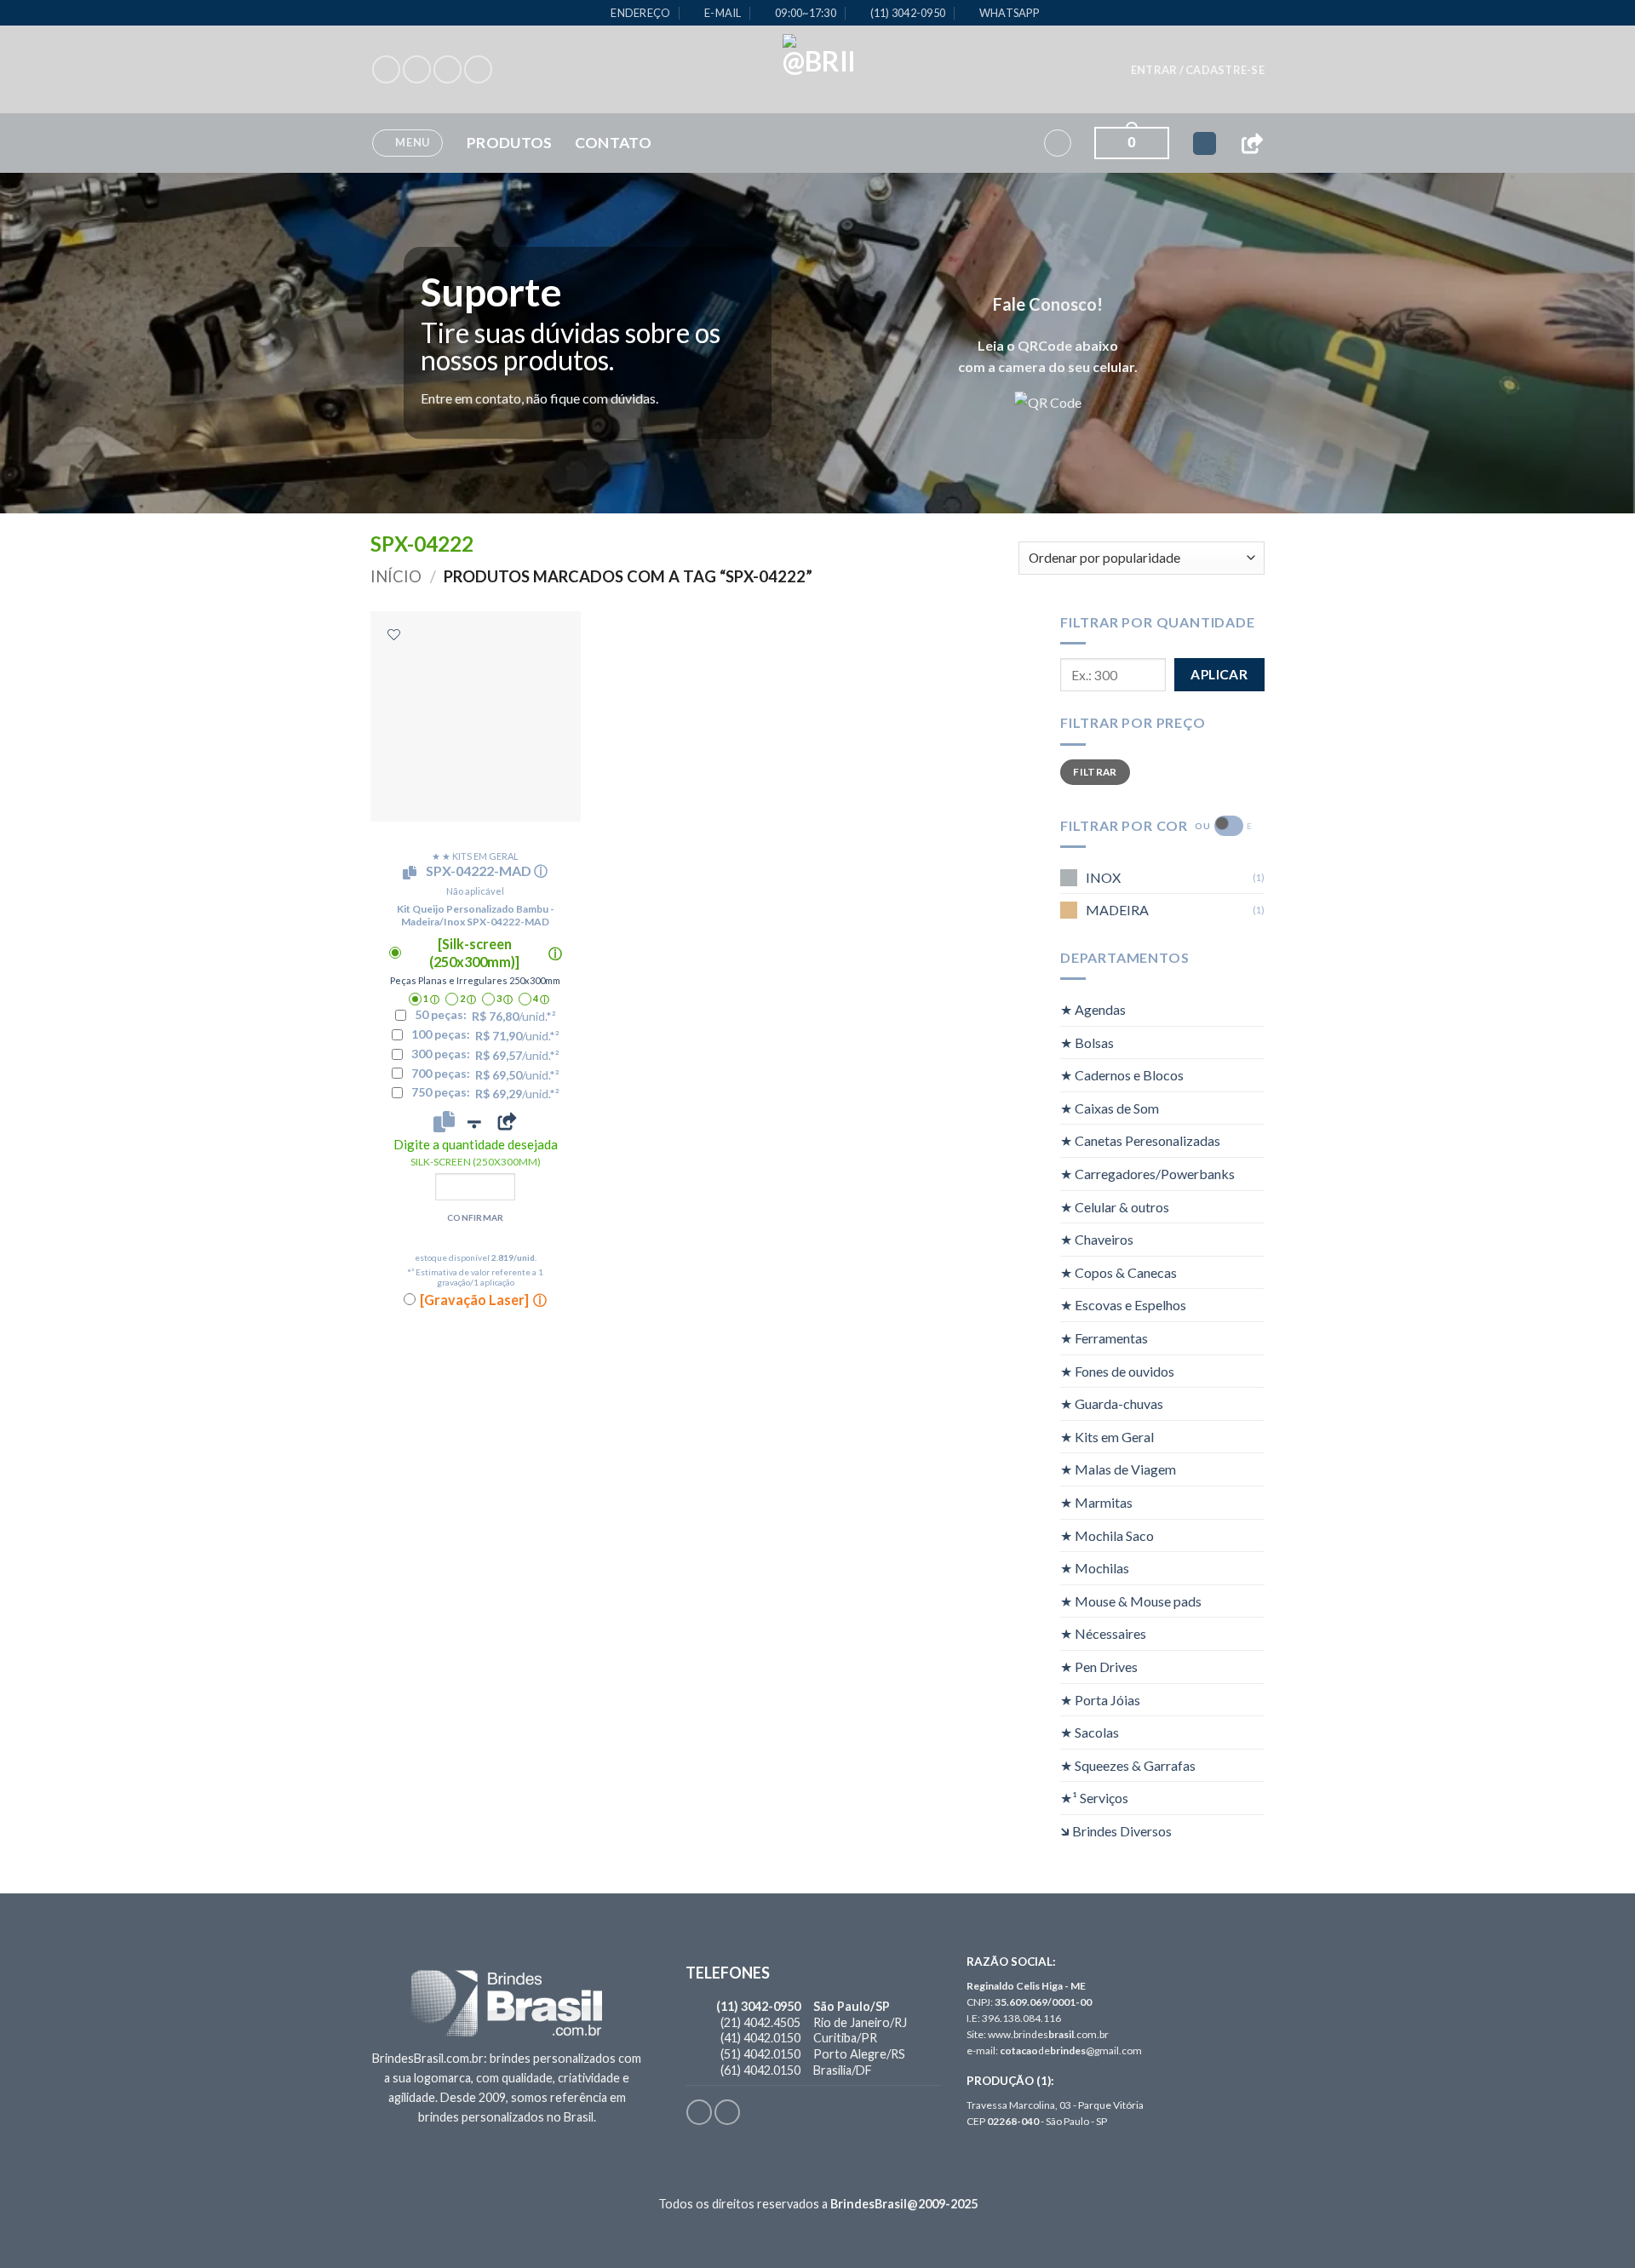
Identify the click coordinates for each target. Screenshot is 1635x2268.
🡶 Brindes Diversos (1116, 1831)
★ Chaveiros (1097, 1239)
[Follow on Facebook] (386, 69)
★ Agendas (1093, 1009)
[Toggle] (1254, 1010)
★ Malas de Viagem (1118, 1469)
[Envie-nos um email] (478, 69)
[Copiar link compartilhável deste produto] (507, 1121)
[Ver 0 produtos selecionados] (1205, 143)
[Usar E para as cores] (1229, 826)
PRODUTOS (510, 143)
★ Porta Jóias (1100, 1700)
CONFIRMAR (476, 1217)
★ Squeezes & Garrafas (1128, 1765)
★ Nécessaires (1103, 1633)
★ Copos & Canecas (1119, 1272)
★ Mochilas (1095, 1568)
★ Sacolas (1090, 1732)
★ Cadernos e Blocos (1122, 1075)
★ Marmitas (1096, 1502)
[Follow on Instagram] (417, 69)
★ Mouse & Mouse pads (1131, 1601)
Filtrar (1095, 772)
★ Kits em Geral (1107, 1437)
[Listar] (394, 635)
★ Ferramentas (1104, 1338)
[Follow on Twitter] (447, 69)
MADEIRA (1117, 910)
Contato (613, 143)
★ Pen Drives (1099, 1667)
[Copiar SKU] (413, 873)
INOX (1103, 877)
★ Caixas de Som (1110, 1108)
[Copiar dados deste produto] (444, 1121)
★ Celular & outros (1115, 1207)
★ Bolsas (1087, 1042)
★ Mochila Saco (1107, 1535)
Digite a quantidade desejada (476, 1152)
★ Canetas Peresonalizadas (1140, 1140)
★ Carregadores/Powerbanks (1147, 1174)
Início (396, 576)
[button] (1198, 70)
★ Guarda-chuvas (1112, 1403)
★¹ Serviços (1094, 1798)
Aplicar (1219, 674)
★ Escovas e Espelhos (1123, 1305)
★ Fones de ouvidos (1117, 1371)
